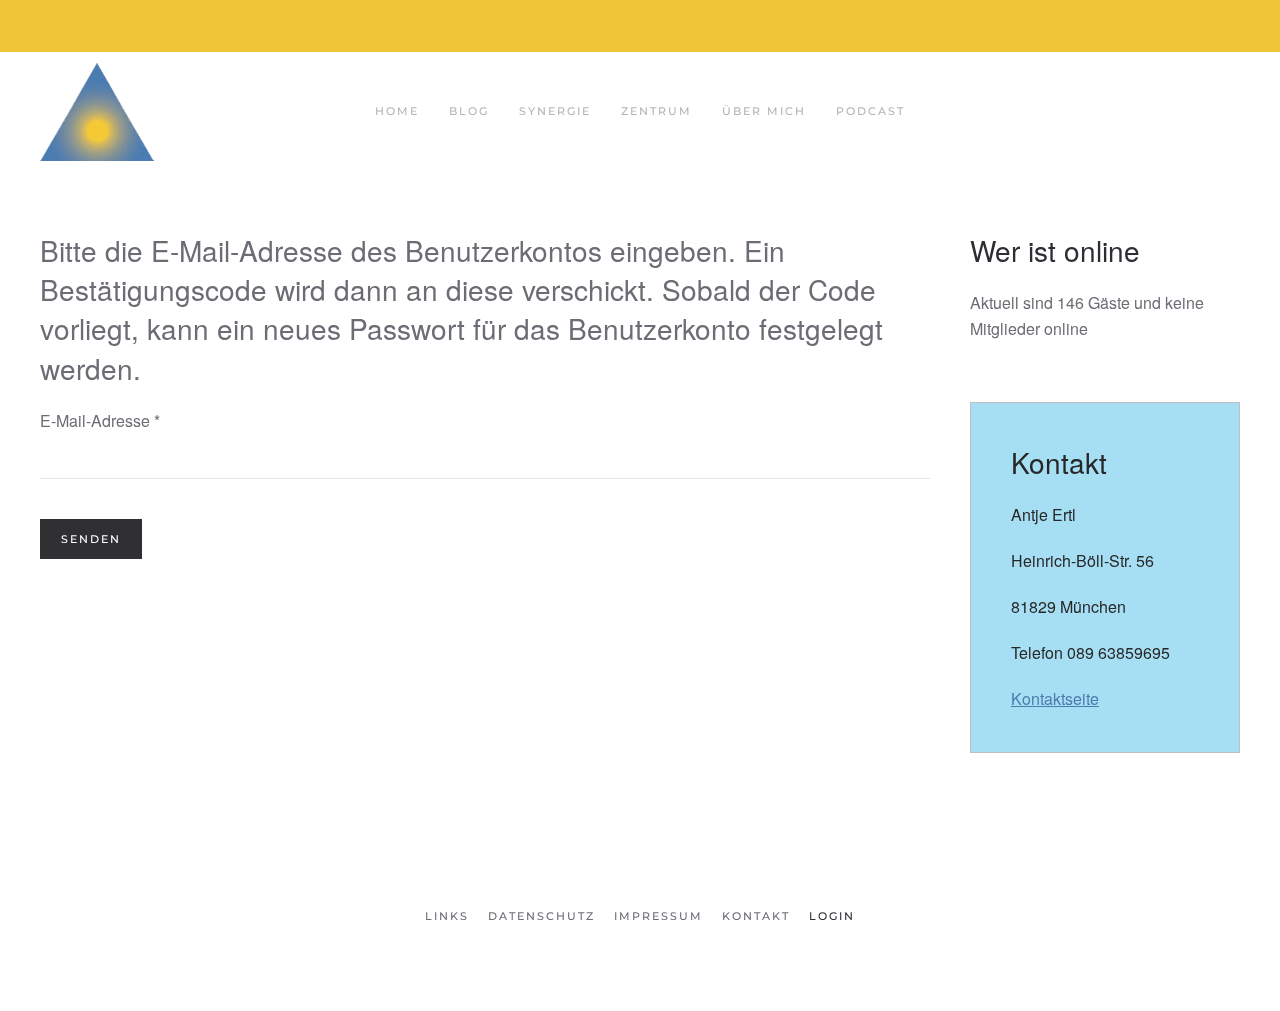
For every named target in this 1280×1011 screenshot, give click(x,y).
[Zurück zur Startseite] (97, 111)
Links (447, 916)
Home (397, 111)
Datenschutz (541, 916)
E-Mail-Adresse (100, 420)
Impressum (658, 916)
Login (832, 916)
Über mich (764, 111)
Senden (91, 539)
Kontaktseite (1055, 698)
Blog (469, 111)
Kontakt (756, 916)
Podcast (870, 111)
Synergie (555, 111)
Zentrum (656, 111)
